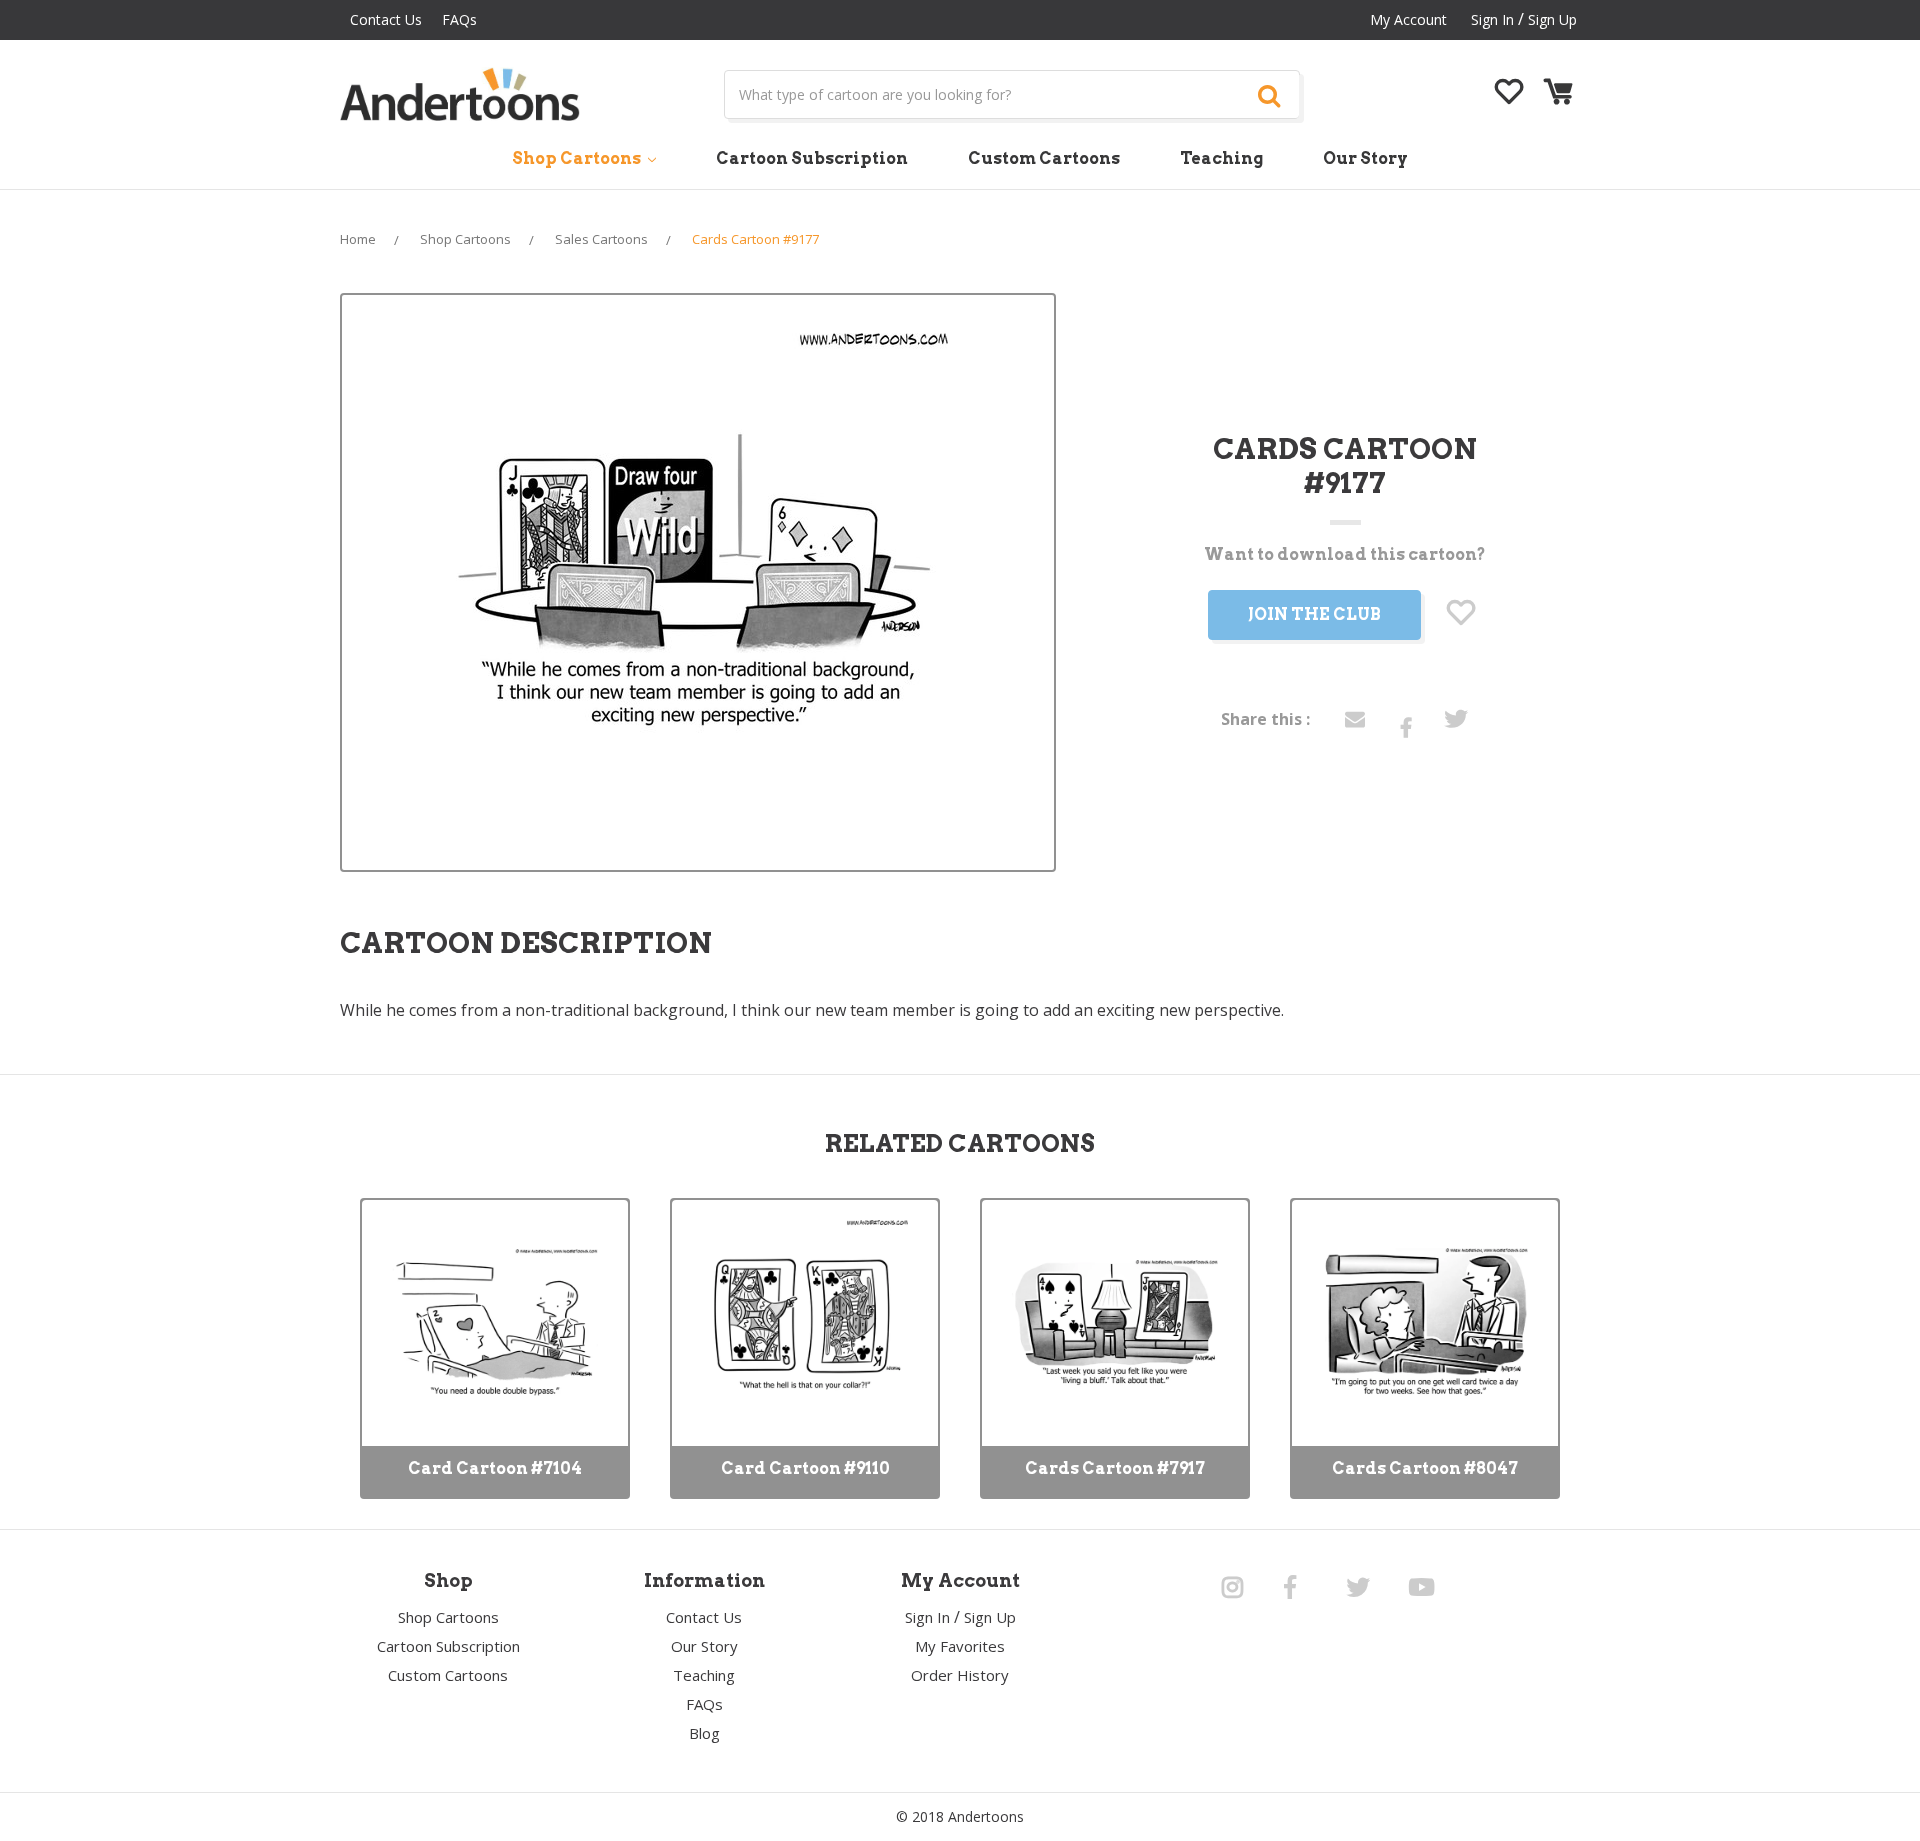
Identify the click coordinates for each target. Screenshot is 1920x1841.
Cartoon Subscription (812, 158)
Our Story (1365, 158)
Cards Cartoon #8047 (1425, 1468)
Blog (704, 1733)
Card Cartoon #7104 (495, 1468)
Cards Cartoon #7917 (1115, 1468)
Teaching (1221, 158)
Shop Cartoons (578, 158)
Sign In (927, 1617)
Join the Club (1314, 614)
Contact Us (386, 19)
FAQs (459, 19)
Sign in (1492, 19)
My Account (1408, 19)
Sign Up (1552, 19)
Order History (960, 1675)
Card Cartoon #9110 (805, 1468)
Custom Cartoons (1044, 158)
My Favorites (960, 1646)
